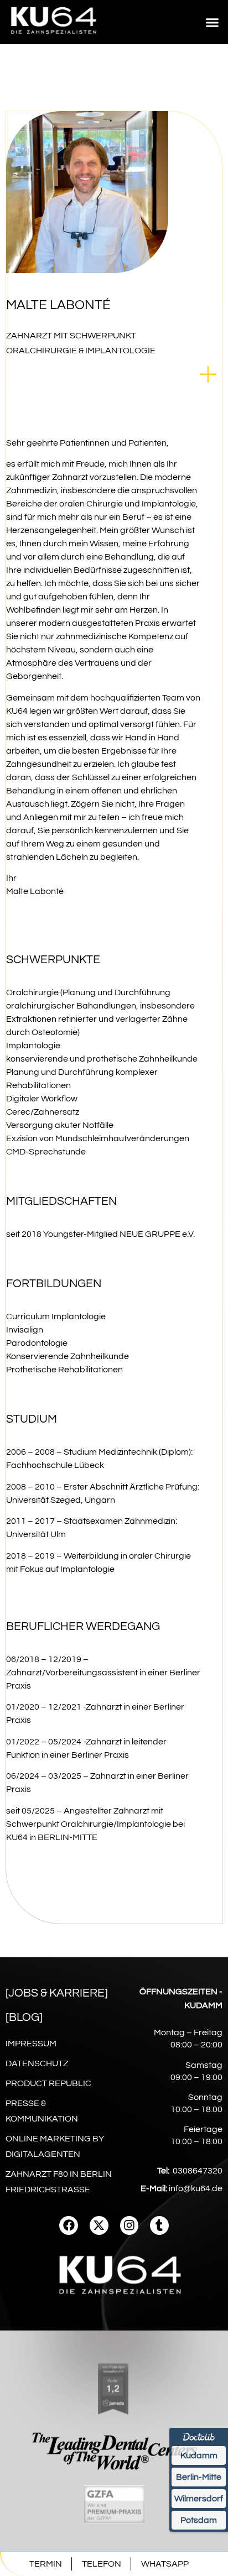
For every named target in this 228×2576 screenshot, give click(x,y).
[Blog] (24, 2017)
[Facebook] (69, 2225)
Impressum (31, 2044)
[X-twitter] (99, 2225)
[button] (213, 22)
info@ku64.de (196, 2188)
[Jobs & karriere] (57, 1993)
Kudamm (199, 2455)
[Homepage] (54, 38)
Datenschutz (37, 2063)
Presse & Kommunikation (42, 2111)
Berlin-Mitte (199, 2477)
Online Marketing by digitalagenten (55, 2146)
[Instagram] (129, 2225)
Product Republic (48, 2083)
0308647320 (198, 2171)
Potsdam (199, 2520)
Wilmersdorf (199, 2499)
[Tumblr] (159, 2225)
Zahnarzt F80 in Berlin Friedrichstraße (59, 2182)
